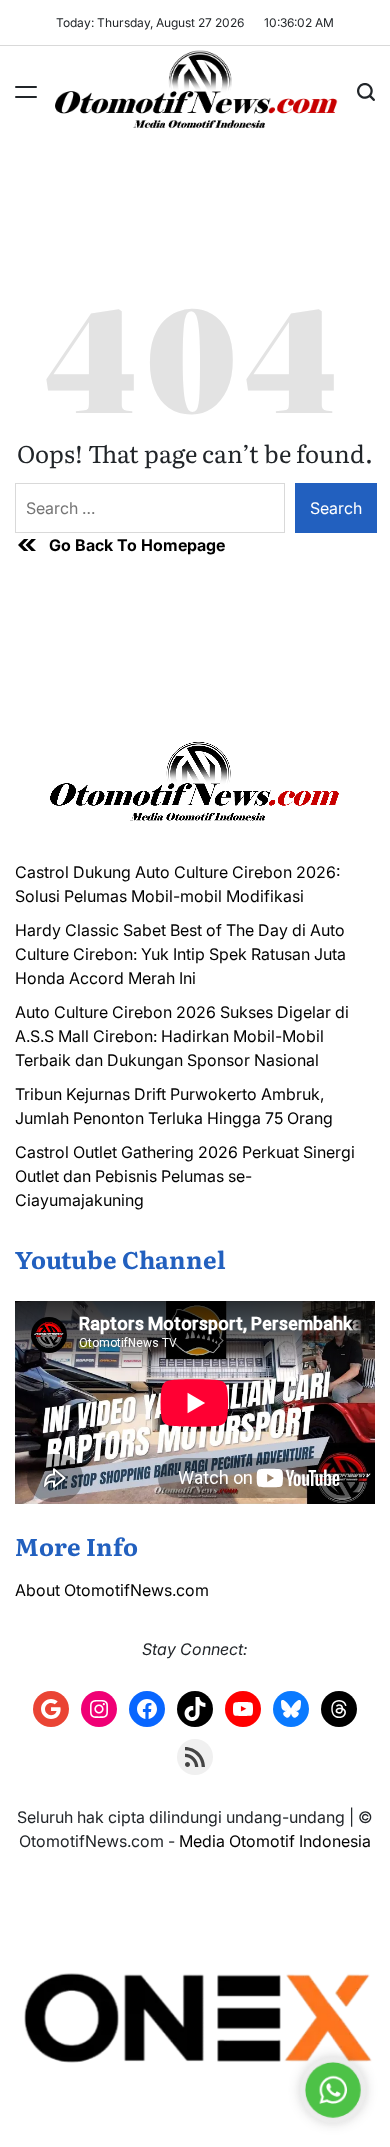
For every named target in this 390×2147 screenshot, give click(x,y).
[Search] (366, 92)
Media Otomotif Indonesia (275, 1841)
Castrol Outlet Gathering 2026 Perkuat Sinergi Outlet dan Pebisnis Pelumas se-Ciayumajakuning (185, 1176)
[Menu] (26, 92)
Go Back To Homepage (137, 545)
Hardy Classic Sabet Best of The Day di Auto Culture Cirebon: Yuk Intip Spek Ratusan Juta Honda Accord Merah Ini (180, 954)
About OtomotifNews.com (112, 1590)
